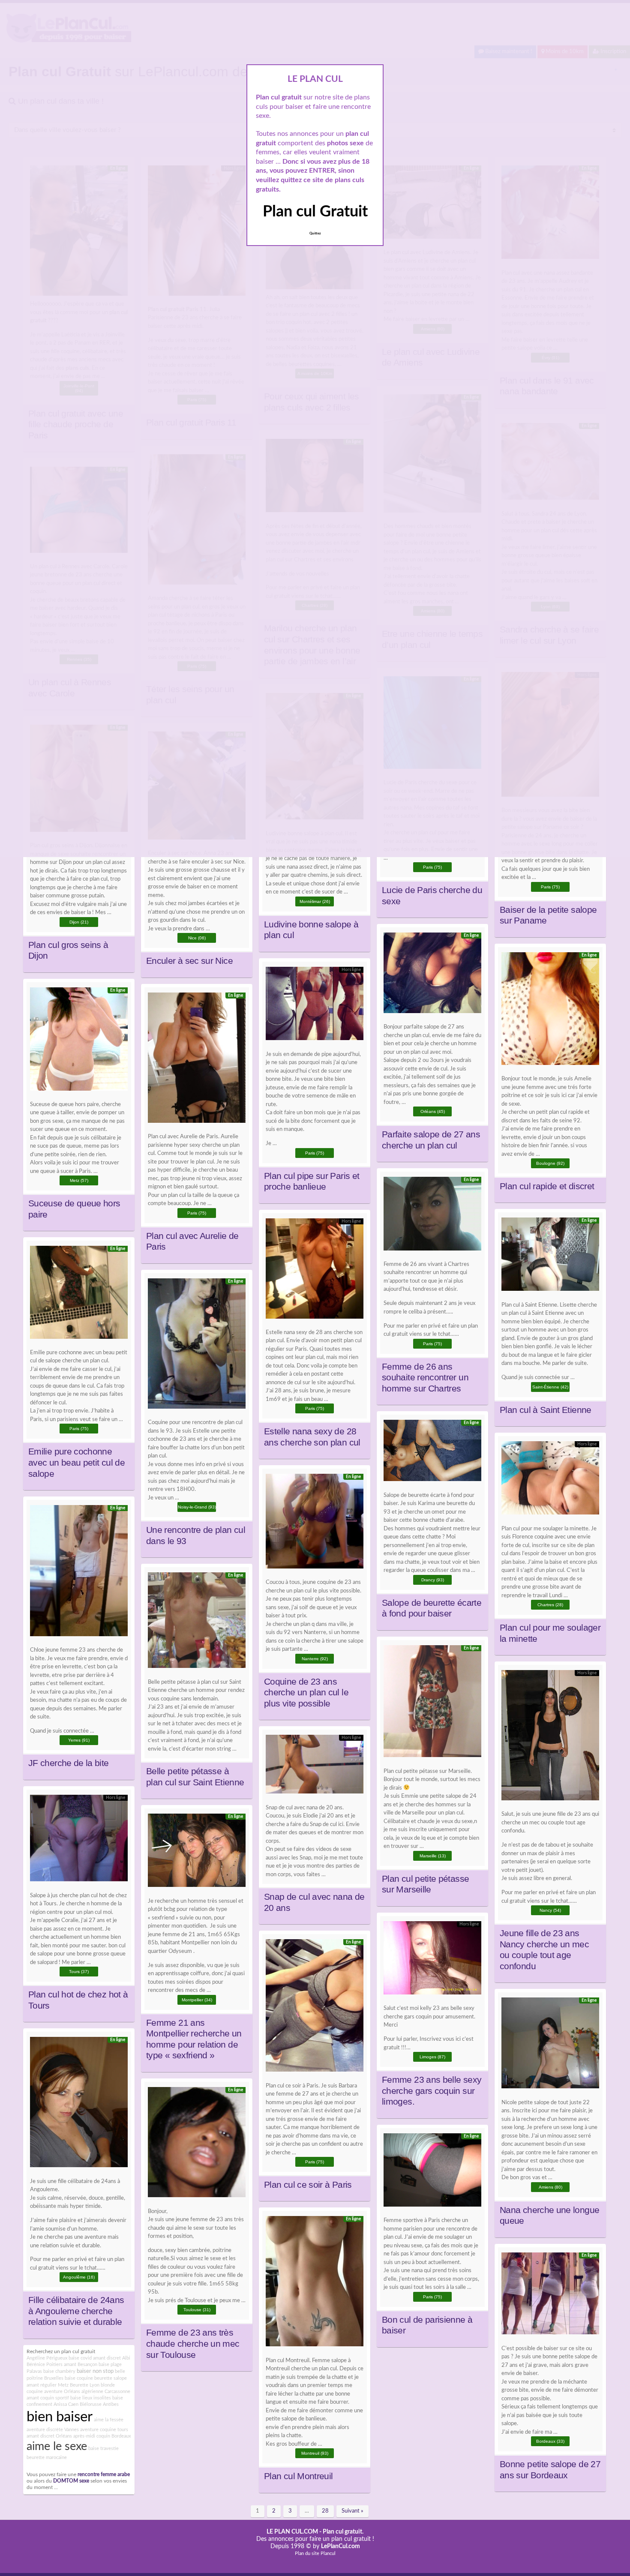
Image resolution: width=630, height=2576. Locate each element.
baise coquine (79, 2378)
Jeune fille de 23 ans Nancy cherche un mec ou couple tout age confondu (544, 1950)
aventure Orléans (62, 2392)
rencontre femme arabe (104, 2475)
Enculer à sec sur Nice (189, 961)
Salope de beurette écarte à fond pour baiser (432, 1608)
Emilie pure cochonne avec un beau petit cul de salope (76, 1462)
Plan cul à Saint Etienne (546, 1410)
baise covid (80, 2358)
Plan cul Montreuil (298, 2476)
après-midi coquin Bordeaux (102, 2436)
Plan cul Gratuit (315, 212)
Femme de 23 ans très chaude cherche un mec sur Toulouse (193, 2344)
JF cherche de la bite (69, 1763)
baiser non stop (95, 2371)
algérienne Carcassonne (106, 2392)
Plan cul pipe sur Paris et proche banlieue (312, 1182)
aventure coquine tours (104, 2430)
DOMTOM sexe (71, 2481)
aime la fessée (109, 2420)
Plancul (328, 2554)
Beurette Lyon (85, 2385)
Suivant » (352, 2511)
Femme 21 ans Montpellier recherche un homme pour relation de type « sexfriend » (194, 2039)
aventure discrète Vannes (53, 2430)
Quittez (315, 234)
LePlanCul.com (340, 2546)
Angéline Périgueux (47, 2358)
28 (325, 2511)
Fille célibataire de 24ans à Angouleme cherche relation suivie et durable (76, 2311)
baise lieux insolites (91, 2398)
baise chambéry (59, 2371)
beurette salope (111, 2378)
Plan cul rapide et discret (547, 1186)
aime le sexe (57, 2447)
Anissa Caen (66, 2404)
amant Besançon (81, 2365)
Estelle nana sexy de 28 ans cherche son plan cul (312, 1437)
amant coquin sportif (48, 2398)
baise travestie (103, 2449)
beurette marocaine (47, 2458)
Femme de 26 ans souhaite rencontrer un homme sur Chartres (425, 1378)
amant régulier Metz (48, 2385)
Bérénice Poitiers (45, 2365)
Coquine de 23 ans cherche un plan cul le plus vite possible (306, 1693)
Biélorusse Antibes (99, 2404)
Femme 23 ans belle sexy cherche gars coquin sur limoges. (432, 2091)
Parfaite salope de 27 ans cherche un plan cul (431, 1140)
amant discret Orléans (49, 2436)
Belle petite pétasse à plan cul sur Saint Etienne (195, 1777)
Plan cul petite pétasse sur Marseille (425, 1884)
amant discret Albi (112, 2358)
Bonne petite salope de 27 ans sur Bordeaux (550, 2470)
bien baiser (60, 2417)
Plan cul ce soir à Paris (308, 2185)
